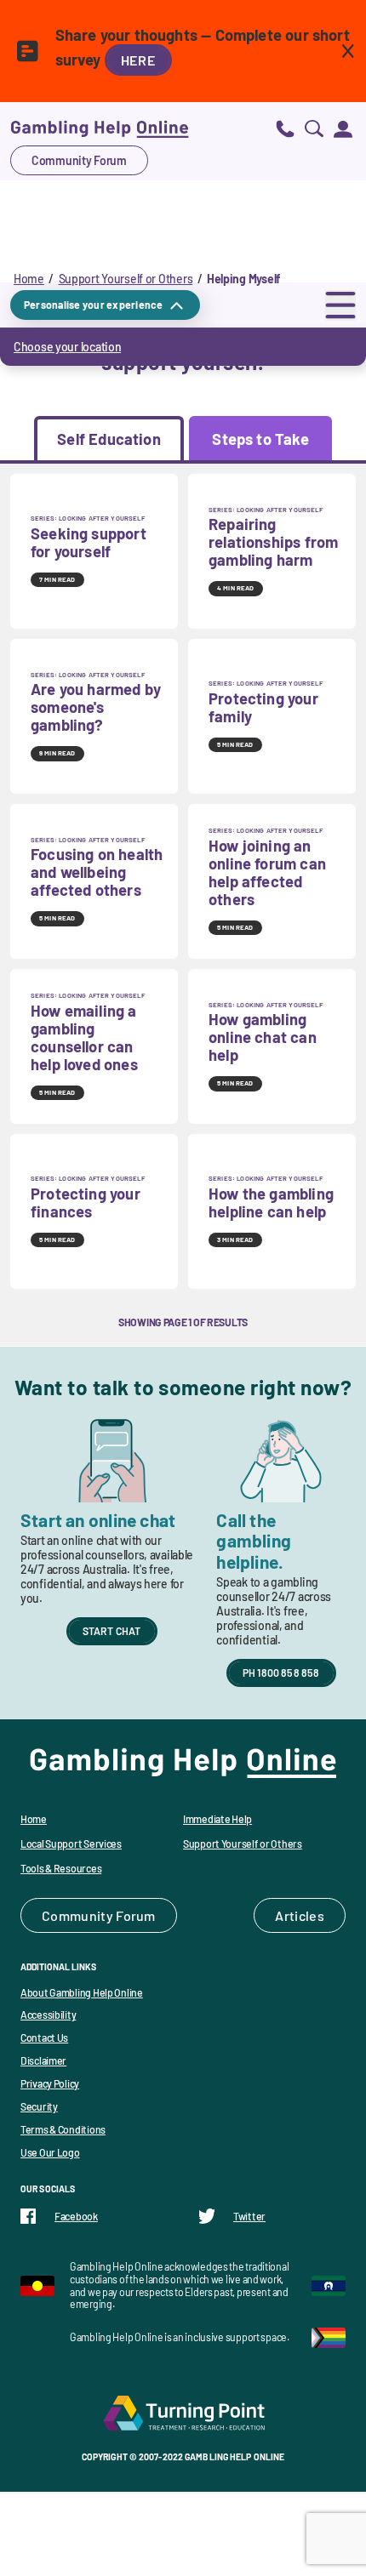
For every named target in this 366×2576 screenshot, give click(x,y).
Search (314, 128)
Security (39, 2106)
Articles (300, 1915)
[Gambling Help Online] (100, 128)
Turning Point (183, 2413)
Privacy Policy (50, 2083)
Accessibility (48, 2015)
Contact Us (44, 2037)
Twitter (249, 2216)
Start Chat (112, 1631)
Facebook (76, 2216)
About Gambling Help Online (82, 1992)
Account (343, 128)
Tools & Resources (61, 1868)
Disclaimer (43, 2060)
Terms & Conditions (63, 2129)
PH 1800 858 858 (281, 1673)
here (138, 60)
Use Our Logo (50, 2152)
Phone (285, 128)
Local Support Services (71, 1844)
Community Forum (79, 160)
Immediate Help (217, 1819)
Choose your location (67, 347)
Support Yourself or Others (126, 279)
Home (29, 279)
